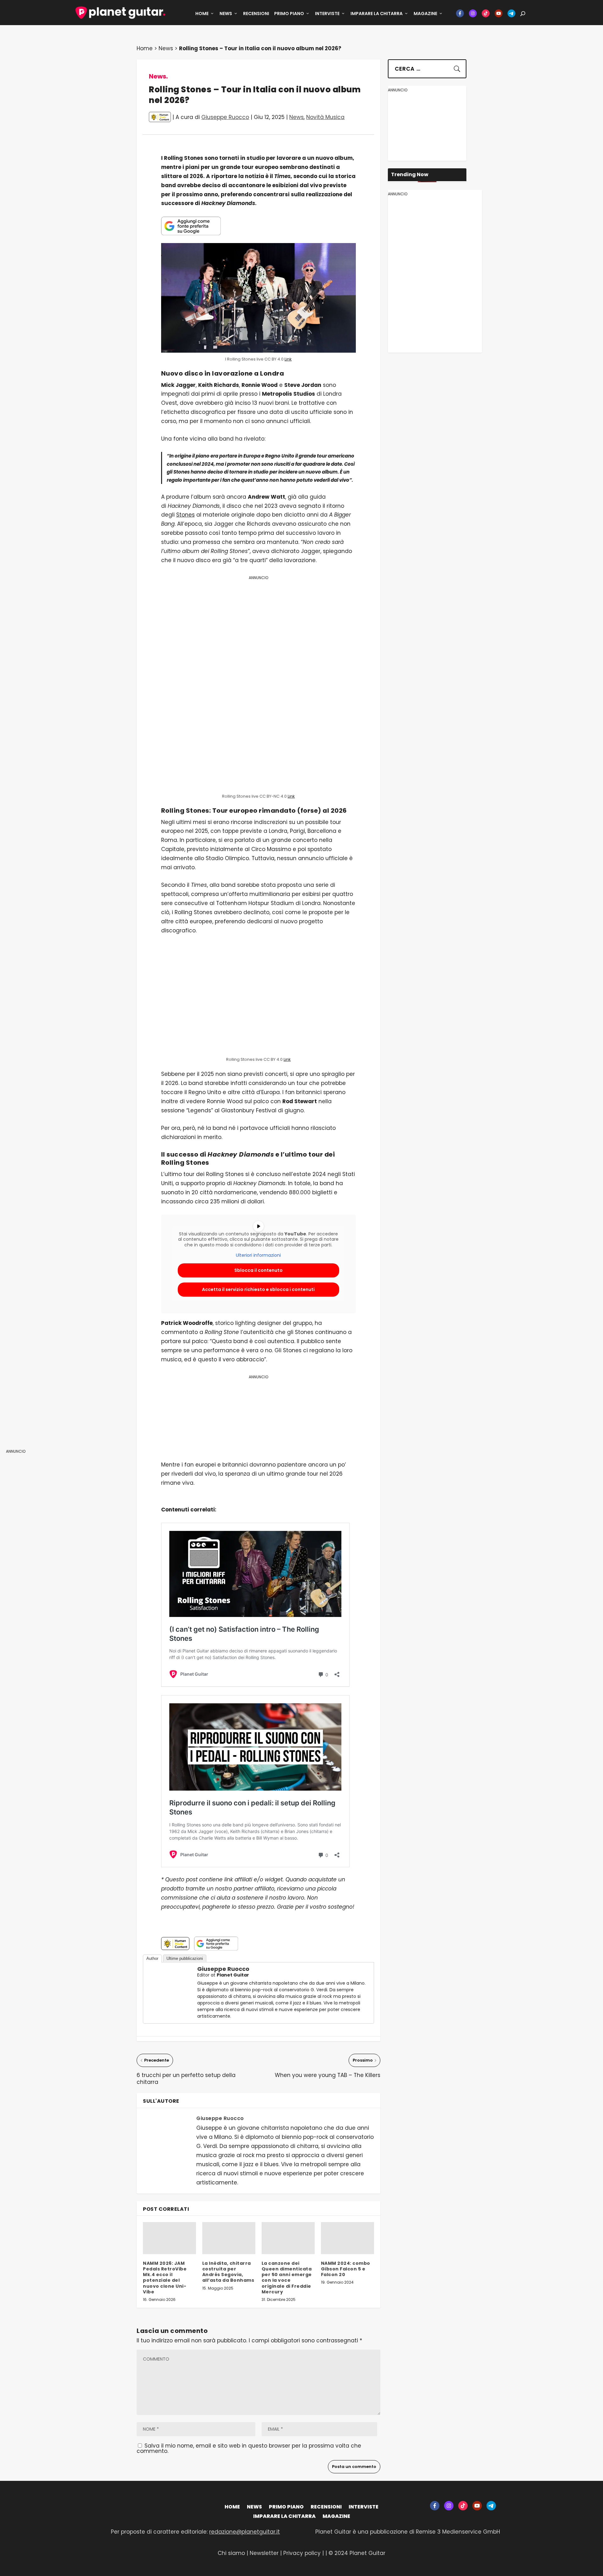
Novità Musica (325, 117)
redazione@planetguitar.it (244, 2532)
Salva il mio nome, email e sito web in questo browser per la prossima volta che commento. (249, 2448)
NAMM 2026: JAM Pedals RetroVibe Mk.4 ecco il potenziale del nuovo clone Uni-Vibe (165, 2278)
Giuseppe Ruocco (225, 117)
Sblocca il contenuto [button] (258, 1270)
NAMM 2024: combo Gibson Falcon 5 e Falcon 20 (346, 2269)
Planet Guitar (233, 1975)
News (226, 14)
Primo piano (289, 14)
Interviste (327, 14)
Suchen (453, 67)
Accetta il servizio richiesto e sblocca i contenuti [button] (258, 1289)
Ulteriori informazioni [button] (258, 1255)
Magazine (425, 14)
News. (158, 76)
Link (288, 359)
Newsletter (265, 2553)
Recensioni (256, 14)
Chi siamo (231, 2553)
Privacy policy (302, 2553)
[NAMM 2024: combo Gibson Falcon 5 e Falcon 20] (348, 2238)
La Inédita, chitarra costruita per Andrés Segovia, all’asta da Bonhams (228, 2272)
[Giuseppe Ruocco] (169, 2008)
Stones (185, 515)
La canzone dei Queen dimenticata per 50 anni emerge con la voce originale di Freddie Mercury (287, 2278)
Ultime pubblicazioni (185, 1958)
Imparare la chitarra (377, 14)
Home (202, 14)
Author (152, 1958)
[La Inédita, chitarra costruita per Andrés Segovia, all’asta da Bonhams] (229, 2238)
